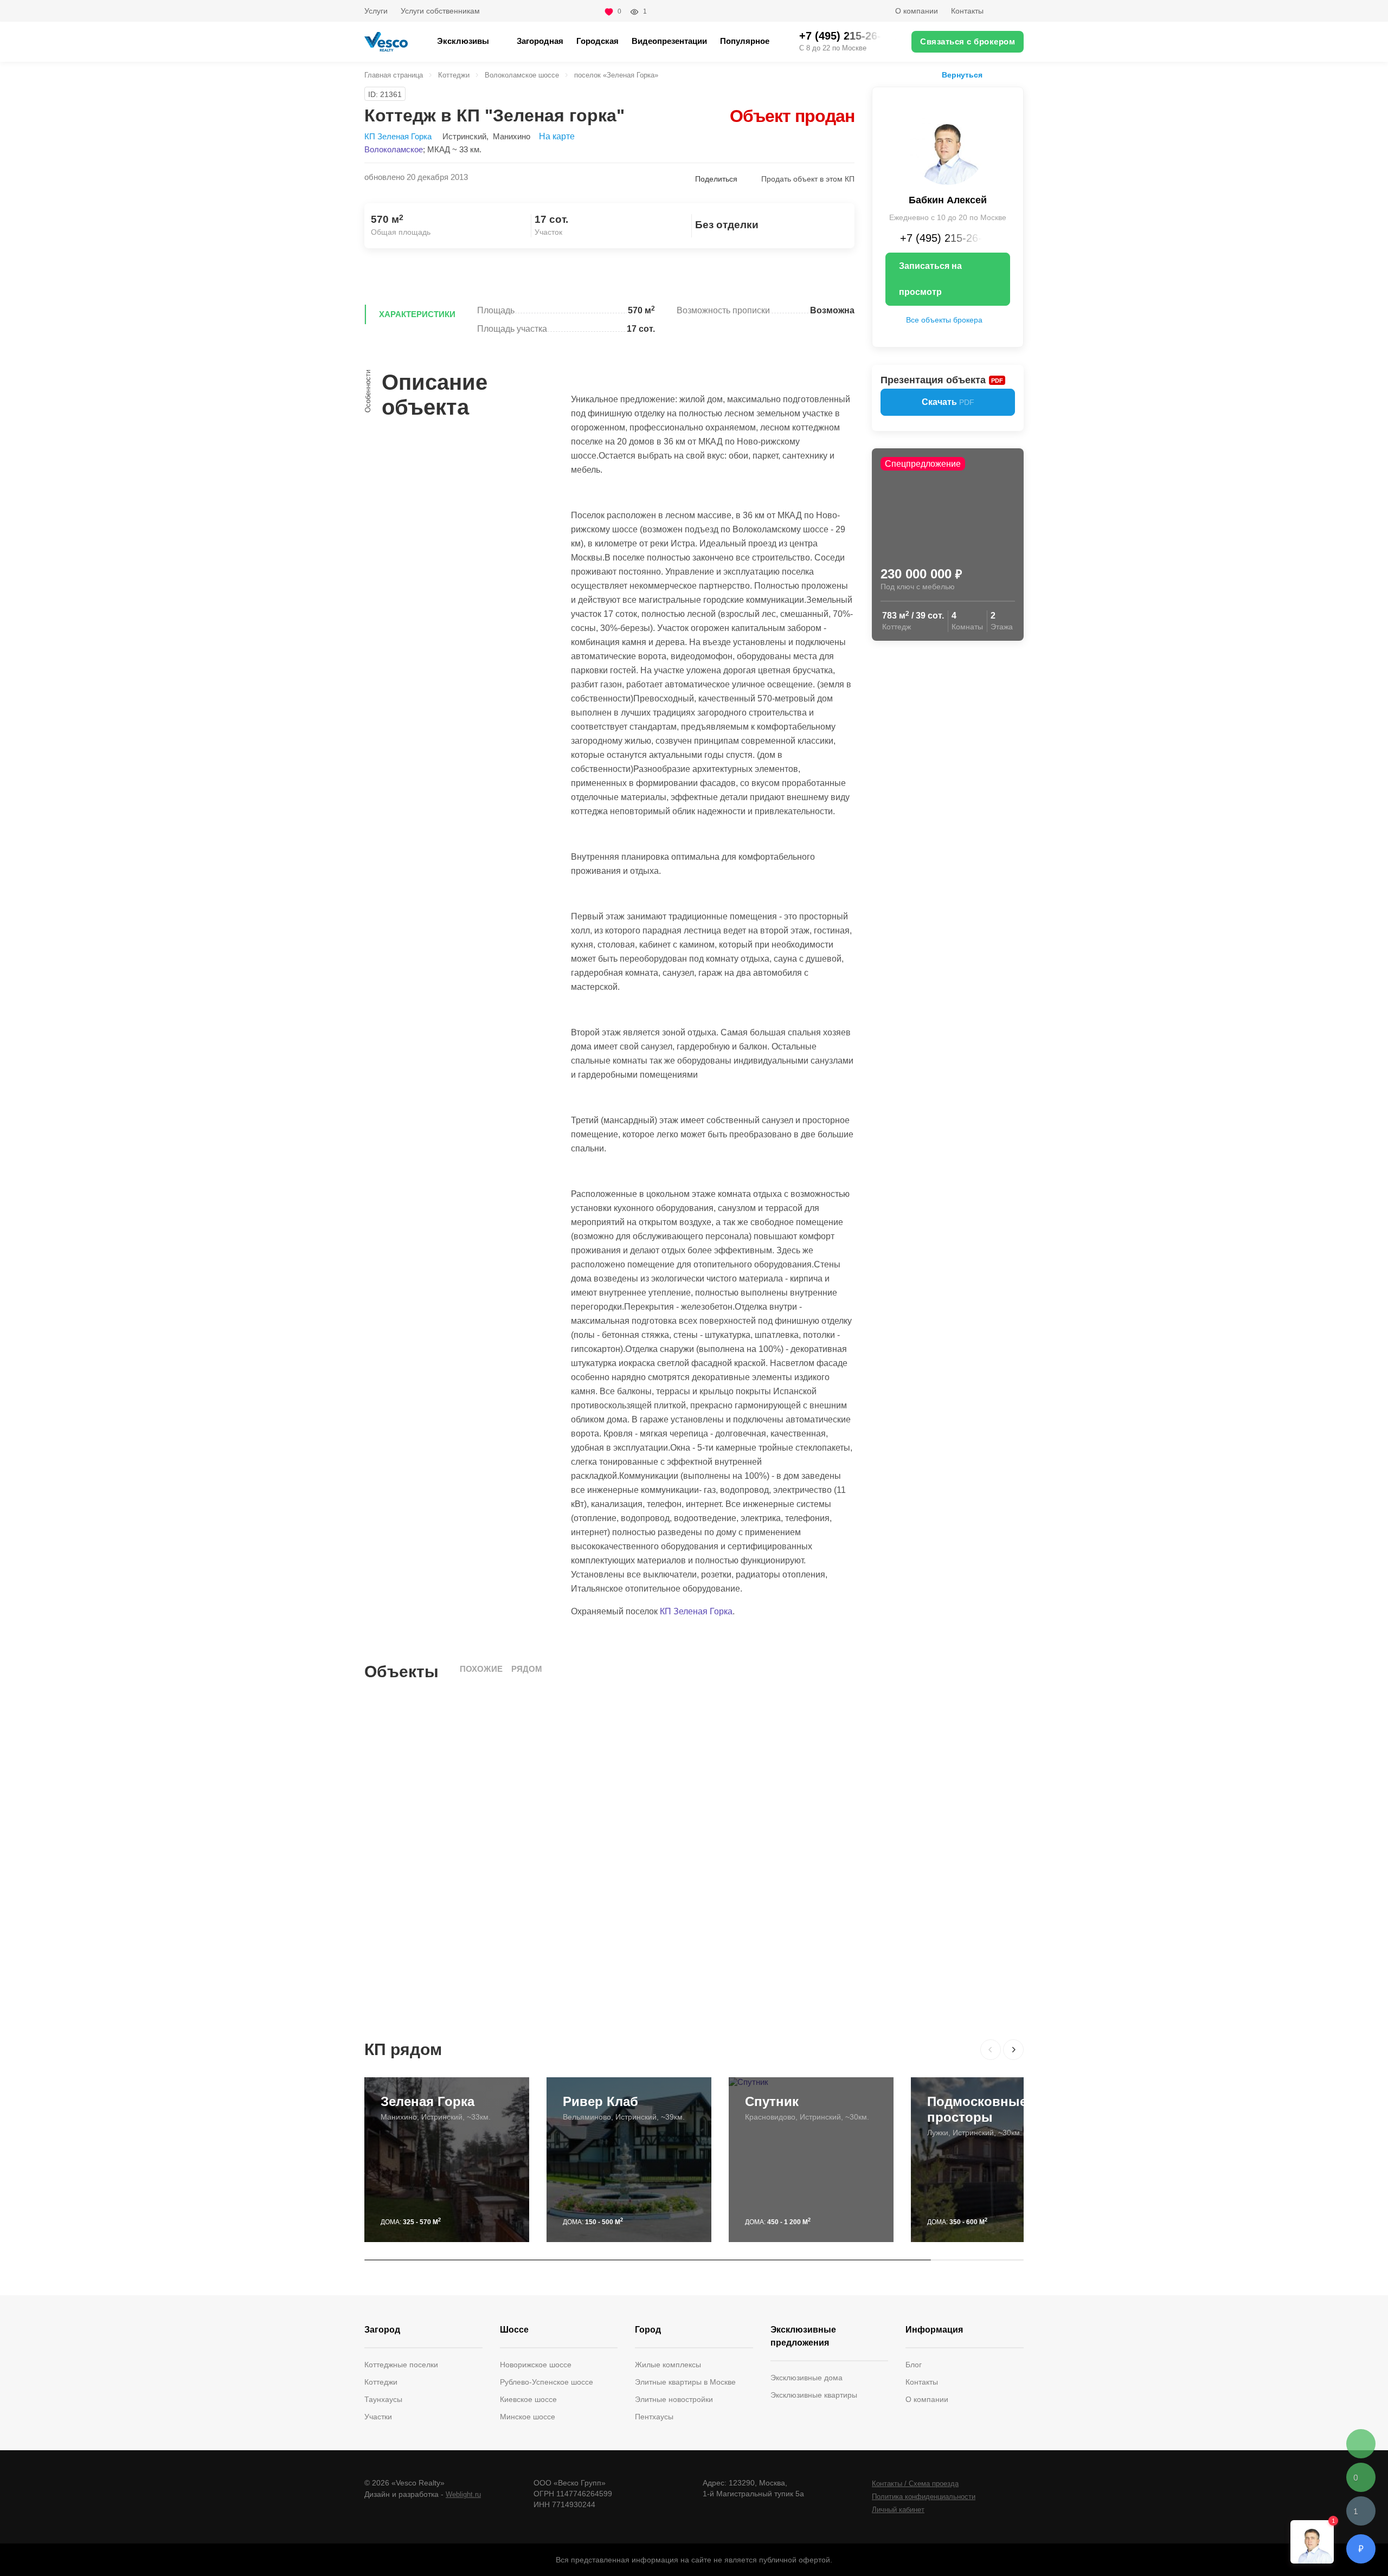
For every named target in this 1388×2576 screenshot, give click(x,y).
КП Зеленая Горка (398, 136)
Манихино (512, 136)
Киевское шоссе (528, 2399)
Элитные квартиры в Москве (685, 2382)
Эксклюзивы (463, 41)
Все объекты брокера (944, 320)
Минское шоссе (528, 2417)
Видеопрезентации (669, 41)
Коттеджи (454, 75)
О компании (917, 11)
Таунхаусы (383, 2399)
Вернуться (962, 75)
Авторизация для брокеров (1010, 11)
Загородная (540, 41)
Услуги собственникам (440, 11)
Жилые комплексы (668, 2365)
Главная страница (394, 75)
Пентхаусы (654, 2417)
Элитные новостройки (674, 2399)
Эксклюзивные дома (807, 2378)
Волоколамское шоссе (522, 75)
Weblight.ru (463, 2494)
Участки (378, 2417)
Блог (914, 2365)
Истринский (464, 136)
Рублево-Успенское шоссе (547, 2382)
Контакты (967, 11)
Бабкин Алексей (948, 200)
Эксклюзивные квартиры (814, 2395)
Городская (597, 41)
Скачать (948, 402)
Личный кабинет (898, 2510)
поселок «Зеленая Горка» (616, 75)
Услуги (376, 11)
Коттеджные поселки (401, 2365)
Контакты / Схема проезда (915, 2484)
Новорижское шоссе (536, 2365)
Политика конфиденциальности (924, 2497)
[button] (991, 2050)
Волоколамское (394, 149)
